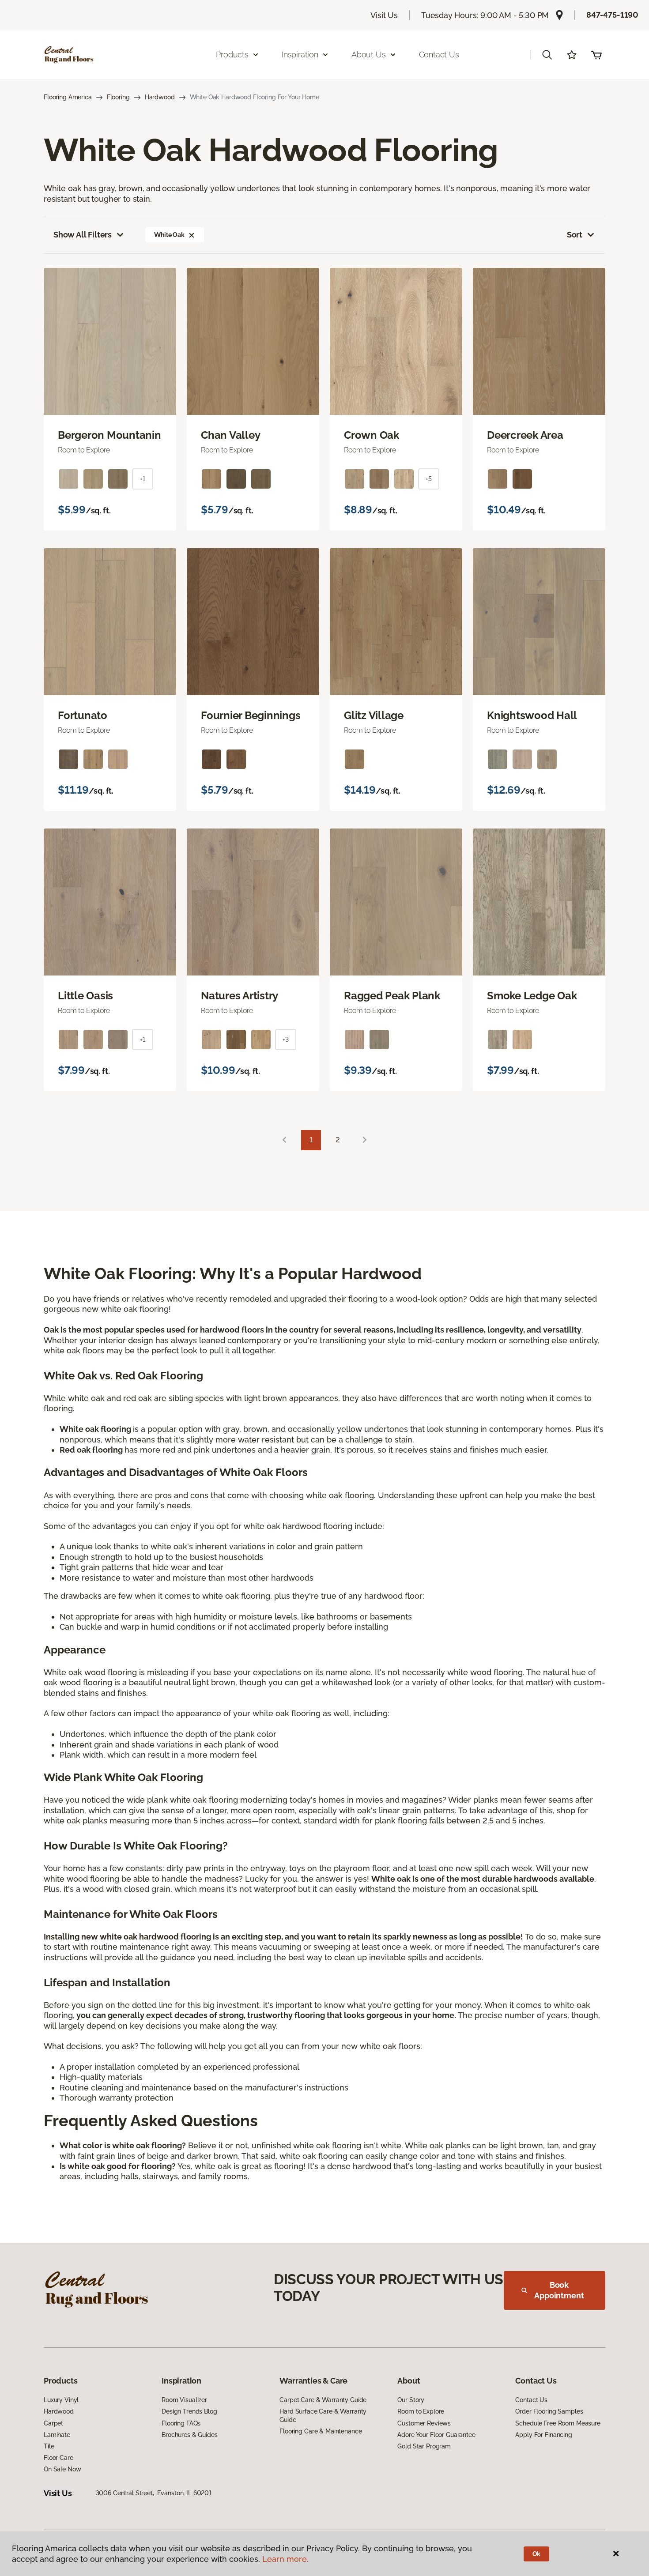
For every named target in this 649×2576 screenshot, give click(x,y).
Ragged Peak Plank (392, 996)
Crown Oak (372, 435)
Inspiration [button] (300, 55)
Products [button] (232, 55)
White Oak (169, 235)
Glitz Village (374, 716)
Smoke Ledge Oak (532, 996)
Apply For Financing (543, 2435)
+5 (429, 479)
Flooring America (68, 97)
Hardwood (160, 97)
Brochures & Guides (189, 2435)
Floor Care (58, 2458)
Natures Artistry (240, 996)
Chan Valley (230, 435)
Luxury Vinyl (61, 2400)
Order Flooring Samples (549, 2411)
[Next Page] (365, 1140)
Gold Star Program (424, 2446)
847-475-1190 (612, 15)
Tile (49, 2446)
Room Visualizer (184, 2400)
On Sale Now (62, 2469)
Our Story (411, 2400)
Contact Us (439, 55)
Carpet (53, 2423)
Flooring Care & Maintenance (321, 2431)
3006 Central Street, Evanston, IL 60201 (154, 2493)
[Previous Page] (284, 1140)
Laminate (57, 2435)
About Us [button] (369, 55)
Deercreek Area (525, 435)
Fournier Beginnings (251, 716)
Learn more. (285, 2559)
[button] (547, 55)
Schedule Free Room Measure (558, 2423)
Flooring (118, 97)
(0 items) (596, 55)
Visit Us (384, 15)
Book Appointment (559, 2290)
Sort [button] (575, 235)
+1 (143, 479)
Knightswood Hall (532, 716)
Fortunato (83, 716)
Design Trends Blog (189, 2411)
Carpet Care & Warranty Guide (323, 2400)
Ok (537, 2554)
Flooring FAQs (181, 2423)
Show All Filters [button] (83, 235)
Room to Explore (421, 2411)
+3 (286, 1039)
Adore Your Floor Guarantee (436, 2435)
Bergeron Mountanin (109, 435)
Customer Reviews (424, 2423)
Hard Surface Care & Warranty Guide (323, 2415)
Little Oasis (85, 996)
